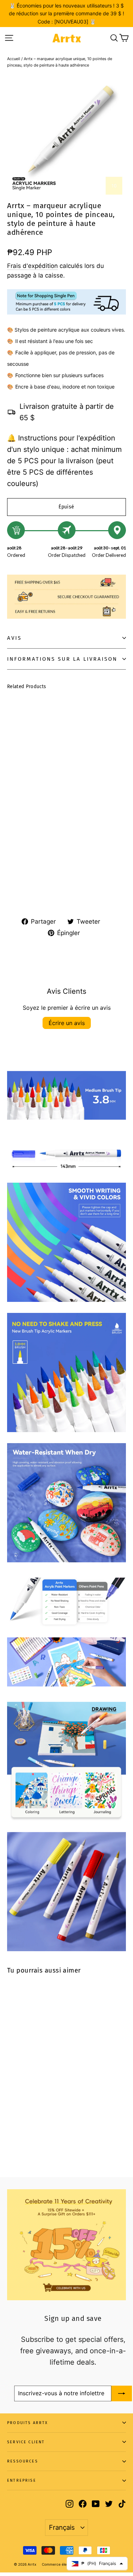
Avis (14, 638)
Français (62, 2527)
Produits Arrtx (28, 2423)
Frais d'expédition (32, 266)
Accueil (14, 59)
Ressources (23, 2461)
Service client (26, 2442)
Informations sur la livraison (62, 659)
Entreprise (22, 2480)
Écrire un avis (67, 1023)
